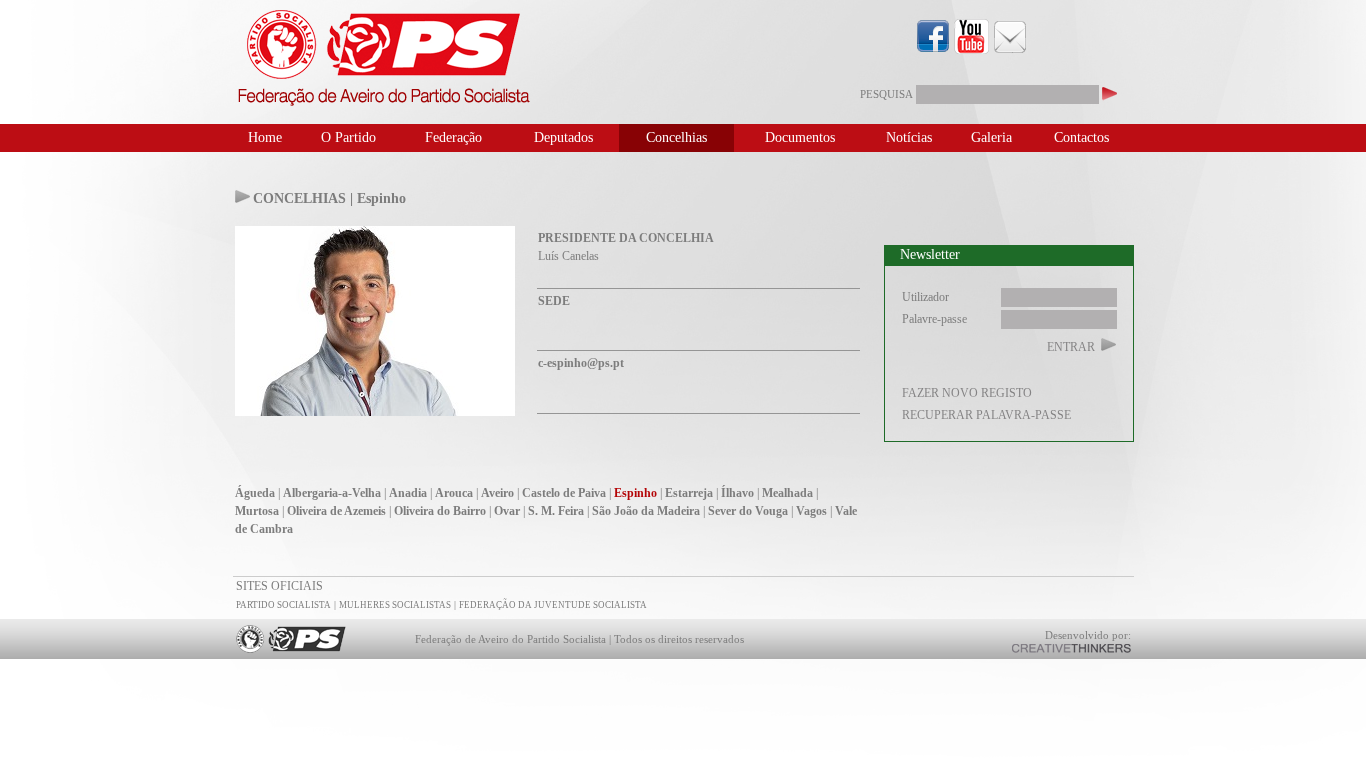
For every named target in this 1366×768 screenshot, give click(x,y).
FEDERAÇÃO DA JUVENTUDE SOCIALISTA (553, 605)
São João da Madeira (646, 511)
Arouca (454, 493)
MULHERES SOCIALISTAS (395, 605)
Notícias (909, 137)
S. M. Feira (556, 511)
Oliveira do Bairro (440, 511)
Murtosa (257, 511)
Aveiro (497, 493)
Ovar (507, 511)
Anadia (408, 493)
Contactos (1081, 137)
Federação (453, 137)
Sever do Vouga (748, 511)
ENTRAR (1071, 347)
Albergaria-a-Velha (332, 493)
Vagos (811, 511)
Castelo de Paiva (564, 493)
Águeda (255, 493)
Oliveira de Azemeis (336, 511)
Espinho (635, 493)
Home (265, 137)
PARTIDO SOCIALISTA (283, 605)
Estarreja (689, 493)
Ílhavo (737, 493)
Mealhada (787, 493)
